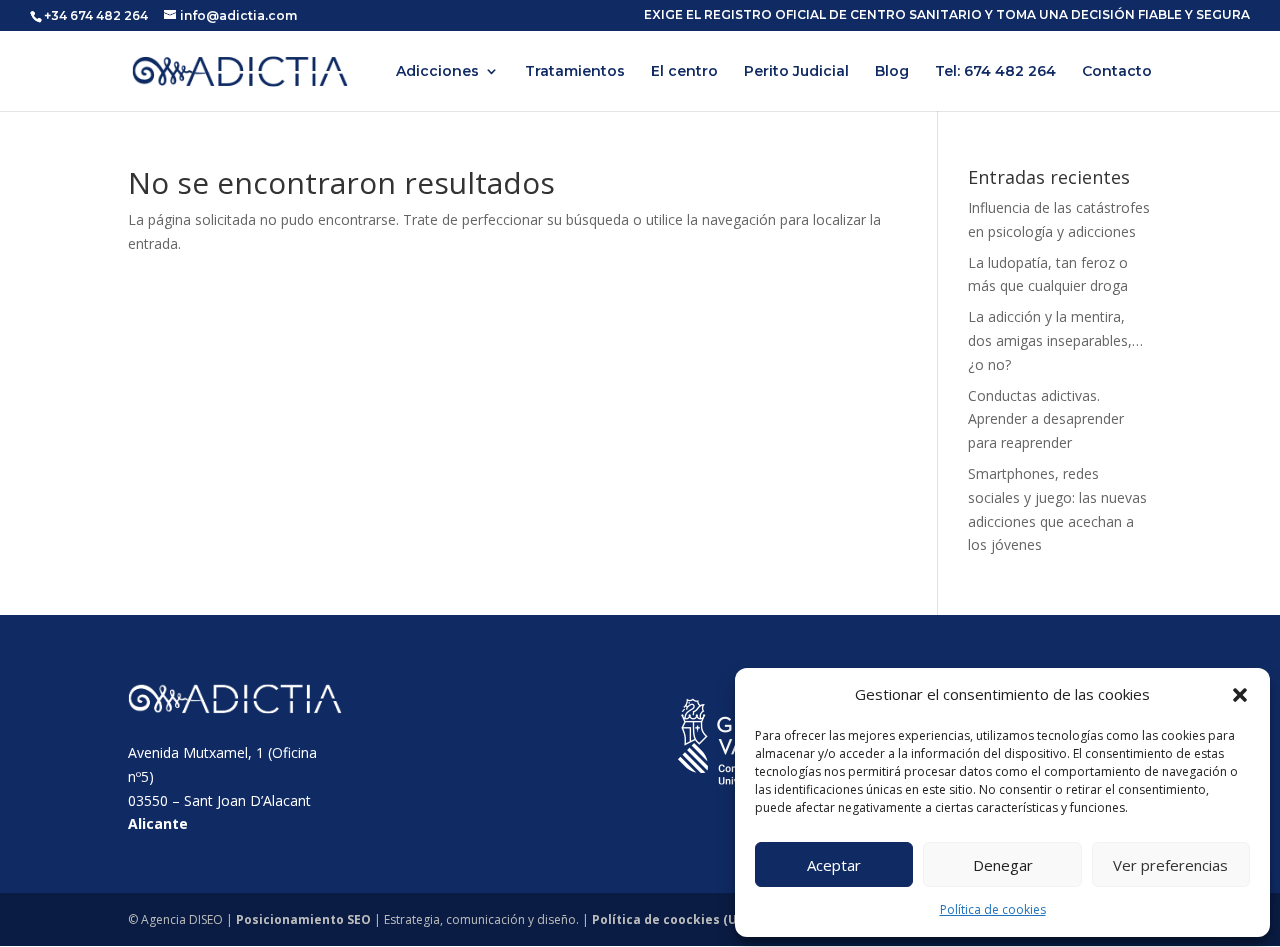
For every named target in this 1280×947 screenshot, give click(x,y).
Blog (892, 72)
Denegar (1003, 865)
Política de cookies (993, 909)
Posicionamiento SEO (303, 919)
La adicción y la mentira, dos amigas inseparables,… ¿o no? (1055, 340)
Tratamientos (575, 72)
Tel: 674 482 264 (995, 72)
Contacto (1117, 72)
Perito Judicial (796, 72)
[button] (1240, 695)
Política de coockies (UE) (670, 919)
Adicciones (437, 72)
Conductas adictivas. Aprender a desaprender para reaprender (1046, 419)
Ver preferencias (1170, 865)
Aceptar (834, 865)
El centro (684, 72)
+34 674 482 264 (96, 15)
